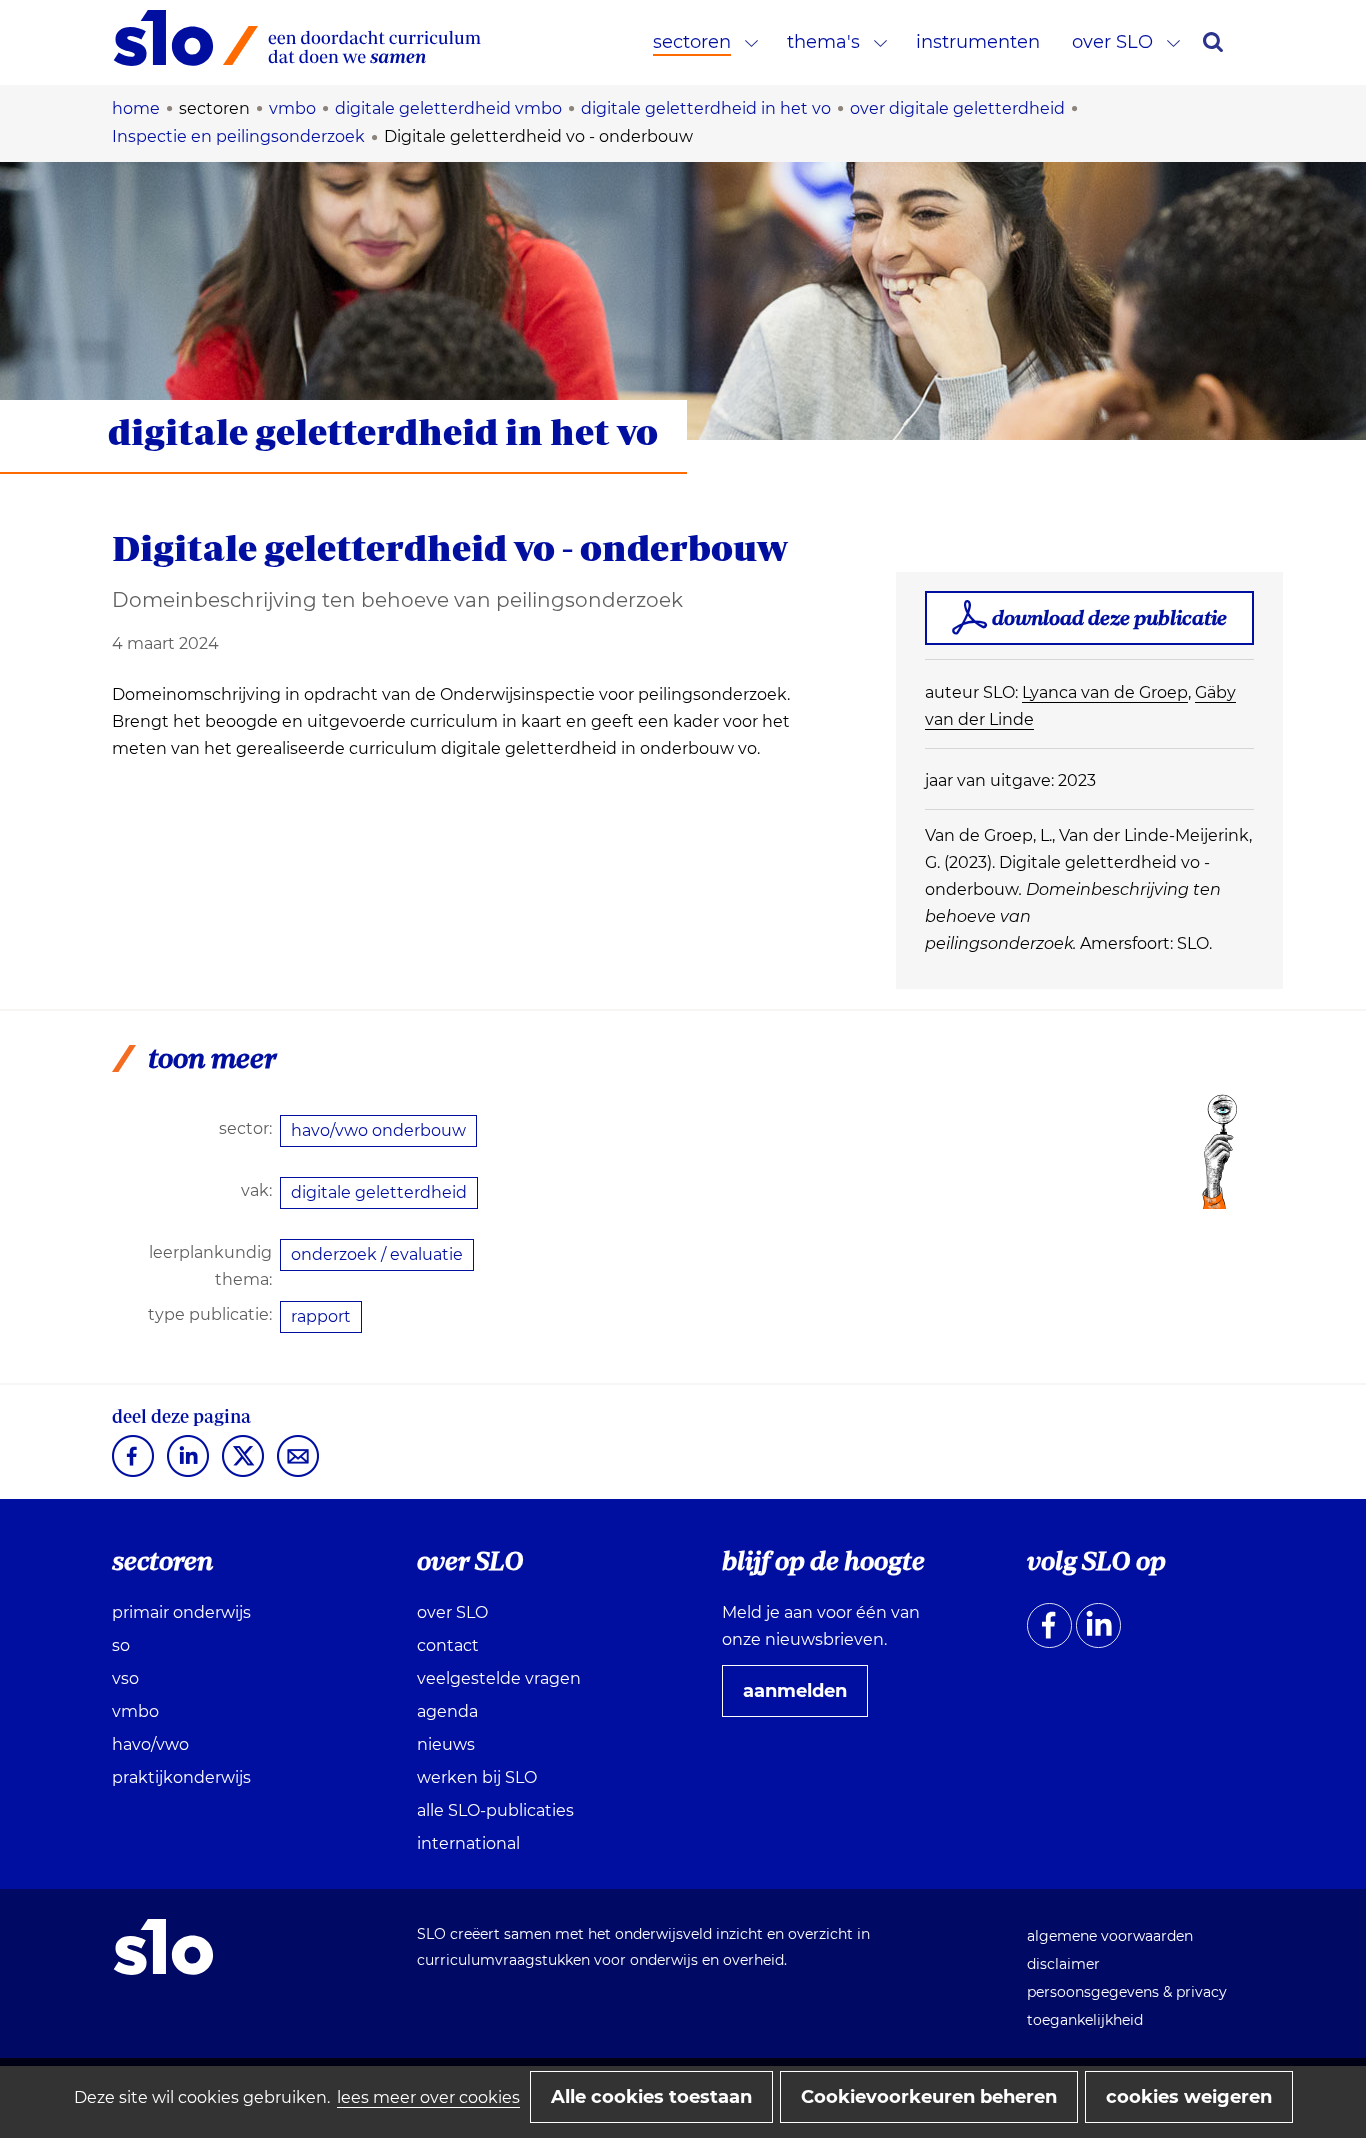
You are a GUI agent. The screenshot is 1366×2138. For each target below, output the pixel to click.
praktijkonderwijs (181, 1777)
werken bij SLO (477, 1777)
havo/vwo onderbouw (378, 1130)
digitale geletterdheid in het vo (383, 431)
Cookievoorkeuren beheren (929, 2097)
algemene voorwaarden (1110, 1936)
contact (448, 1645)
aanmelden (803, 1698)
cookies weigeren (1189, 2097)
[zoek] (1213, 42)
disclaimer (1063, 1964)
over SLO (1112, 42)
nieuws (446, 1744)
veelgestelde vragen (499, 1678)
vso (125, 1678)
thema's (823, 42)
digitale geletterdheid (379, 1192)
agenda (447, 1711)
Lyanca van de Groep (1105, 692)
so (121, 1645)
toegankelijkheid (1085, 2020)
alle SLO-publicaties (495, 1810)
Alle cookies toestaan (651, 2097)
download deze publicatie (1109, 617)
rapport (321, 1316)
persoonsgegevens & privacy (1127, 1992)
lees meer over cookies (428, 2097)
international (468, 1843)
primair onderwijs (181, 1612)
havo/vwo (150, 1744)
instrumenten (978, 42)
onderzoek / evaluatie (377, 1254)
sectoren (692, 42)
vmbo (135, 1711)
